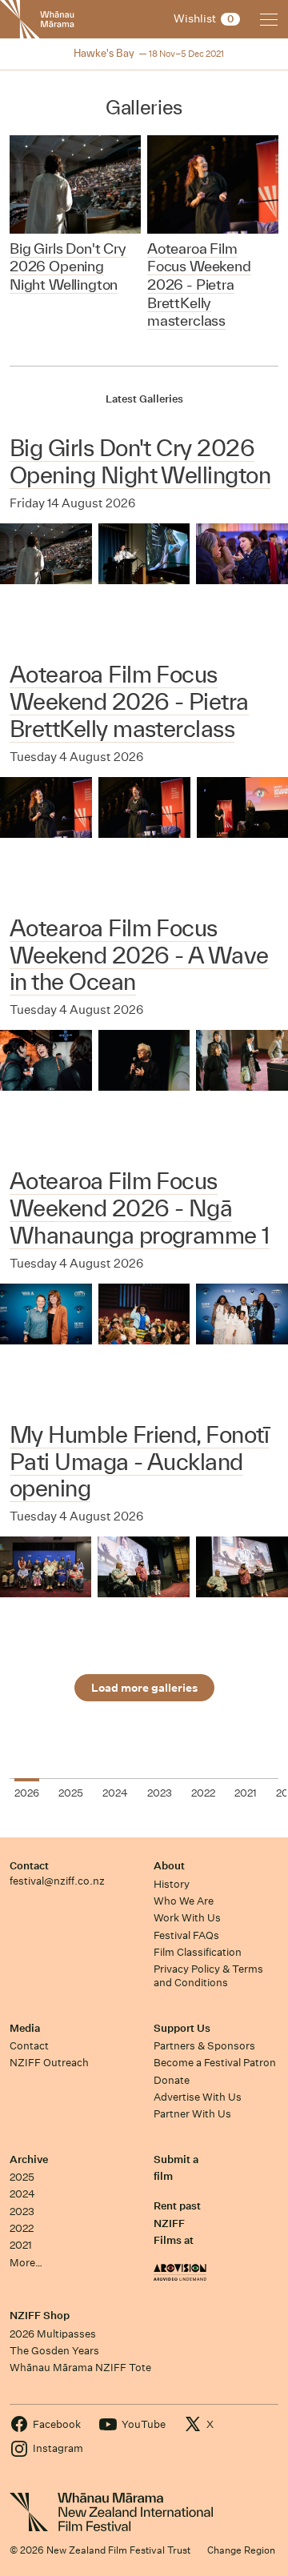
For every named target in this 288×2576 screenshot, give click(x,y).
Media (25, 2028)
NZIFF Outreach (49, 2063)
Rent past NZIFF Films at (177, 2223)
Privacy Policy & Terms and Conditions (208, 1976)
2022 (22, 2228)
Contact (29, 1866)
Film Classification (198, 1952)
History (172, 1884)
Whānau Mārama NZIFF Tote (80, 2368)
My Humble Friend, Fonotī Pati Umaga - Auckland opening (139, 1462)
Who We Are (184, 1901)
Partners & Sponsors (204, 2046)
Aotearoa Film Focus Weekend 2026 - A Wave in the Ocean (139, 955)
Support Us (182, 2028)
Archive (29, 2159)
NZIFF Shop (40, 2316)
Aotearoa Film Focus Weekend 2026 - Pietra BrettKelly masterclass (129, 701)
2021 (21, 2245)
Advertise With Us (198, 2097)
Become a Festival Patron (215, 2063)
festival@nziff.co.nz (57, 1881)
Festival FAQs (186, 1935)
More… (26, 2263)
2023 (22, 2211)
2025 (22, 2177)
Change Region (241, 2550)
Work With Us (187, 1918)
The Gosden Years (54, 2351)
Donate (172, 2080)
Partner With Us (192, 2114)
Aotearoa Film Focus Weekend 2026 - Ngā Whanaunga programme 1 (140, 1208)
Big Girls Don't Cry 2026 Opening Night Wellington (140, 461)
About (169, 1866)
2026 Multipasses (53, 2334)
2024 (22, 2194)
